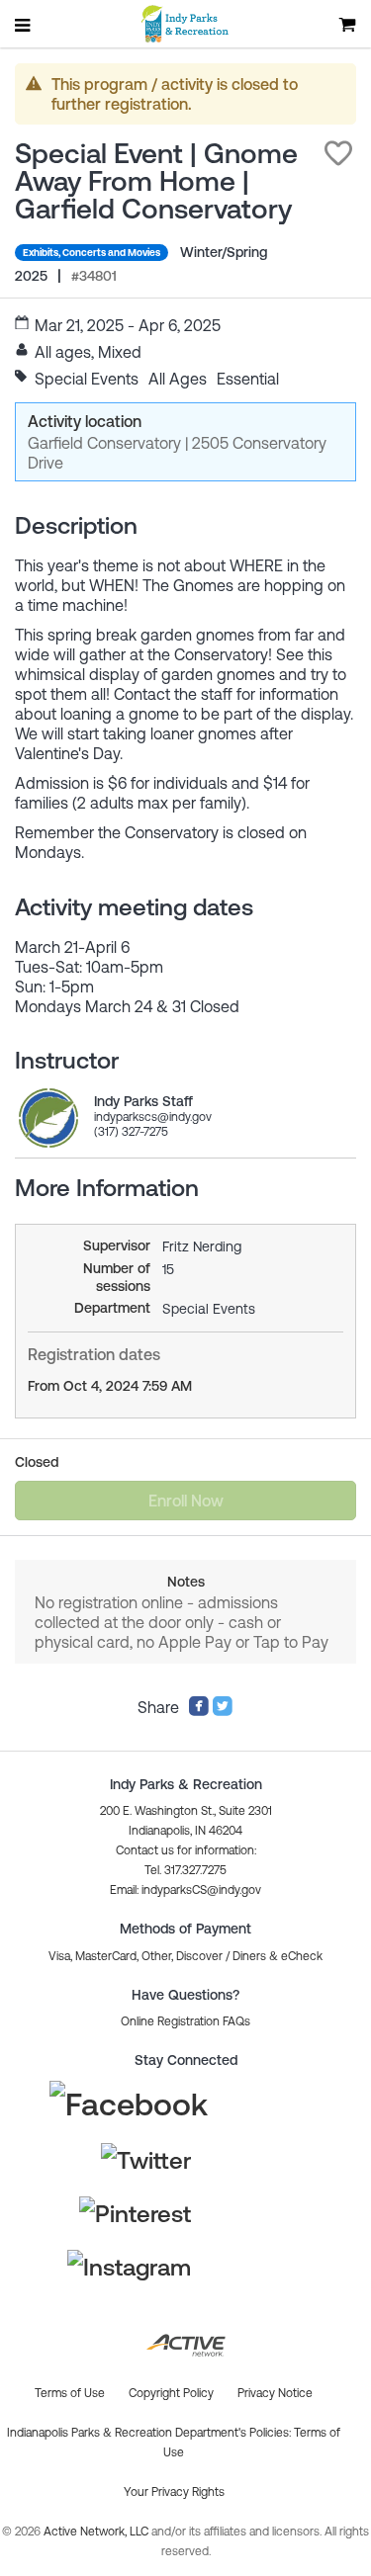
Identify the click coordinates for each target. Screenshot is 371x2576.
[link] (48, 1118)
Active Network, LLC (97, 2532)
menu (24, 25)
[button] (338, 153)
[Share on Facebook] (199, 1711)
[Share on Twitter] (223, 1711)
